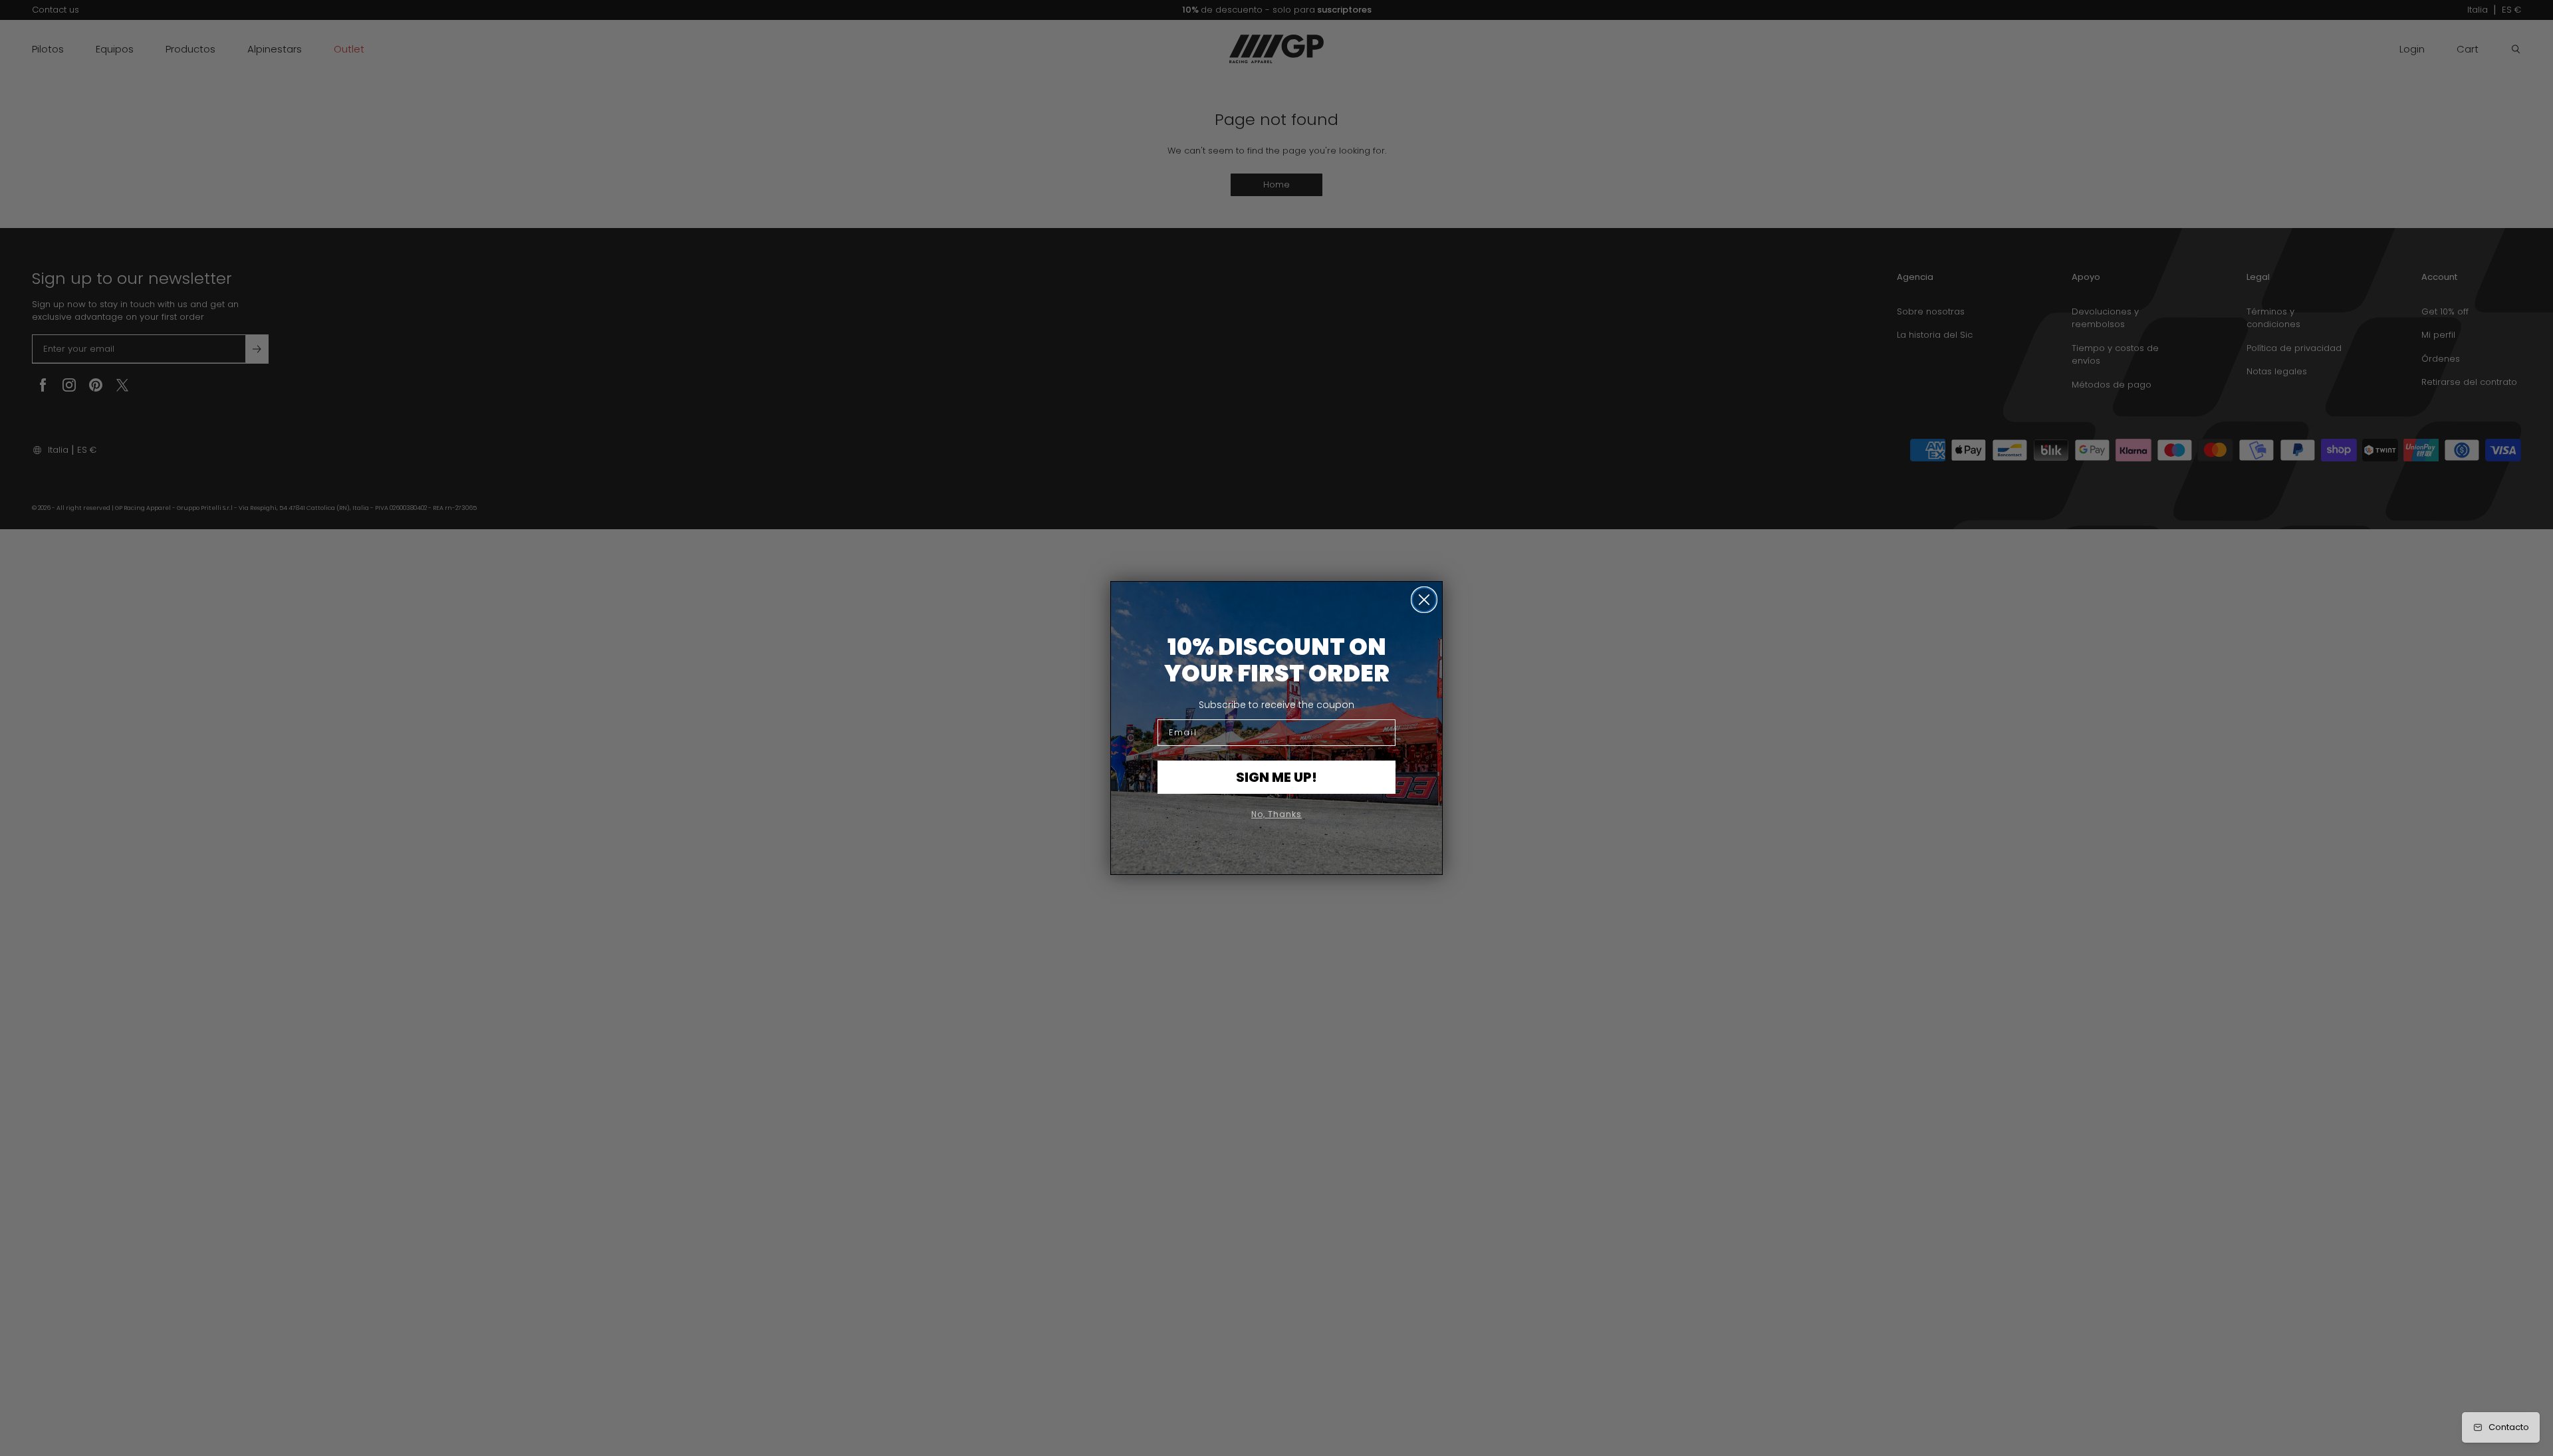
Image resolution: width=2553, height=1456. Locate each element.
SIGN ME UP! (1276, 777)
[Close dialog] (1424, 600)
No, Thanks (1276, 814)
